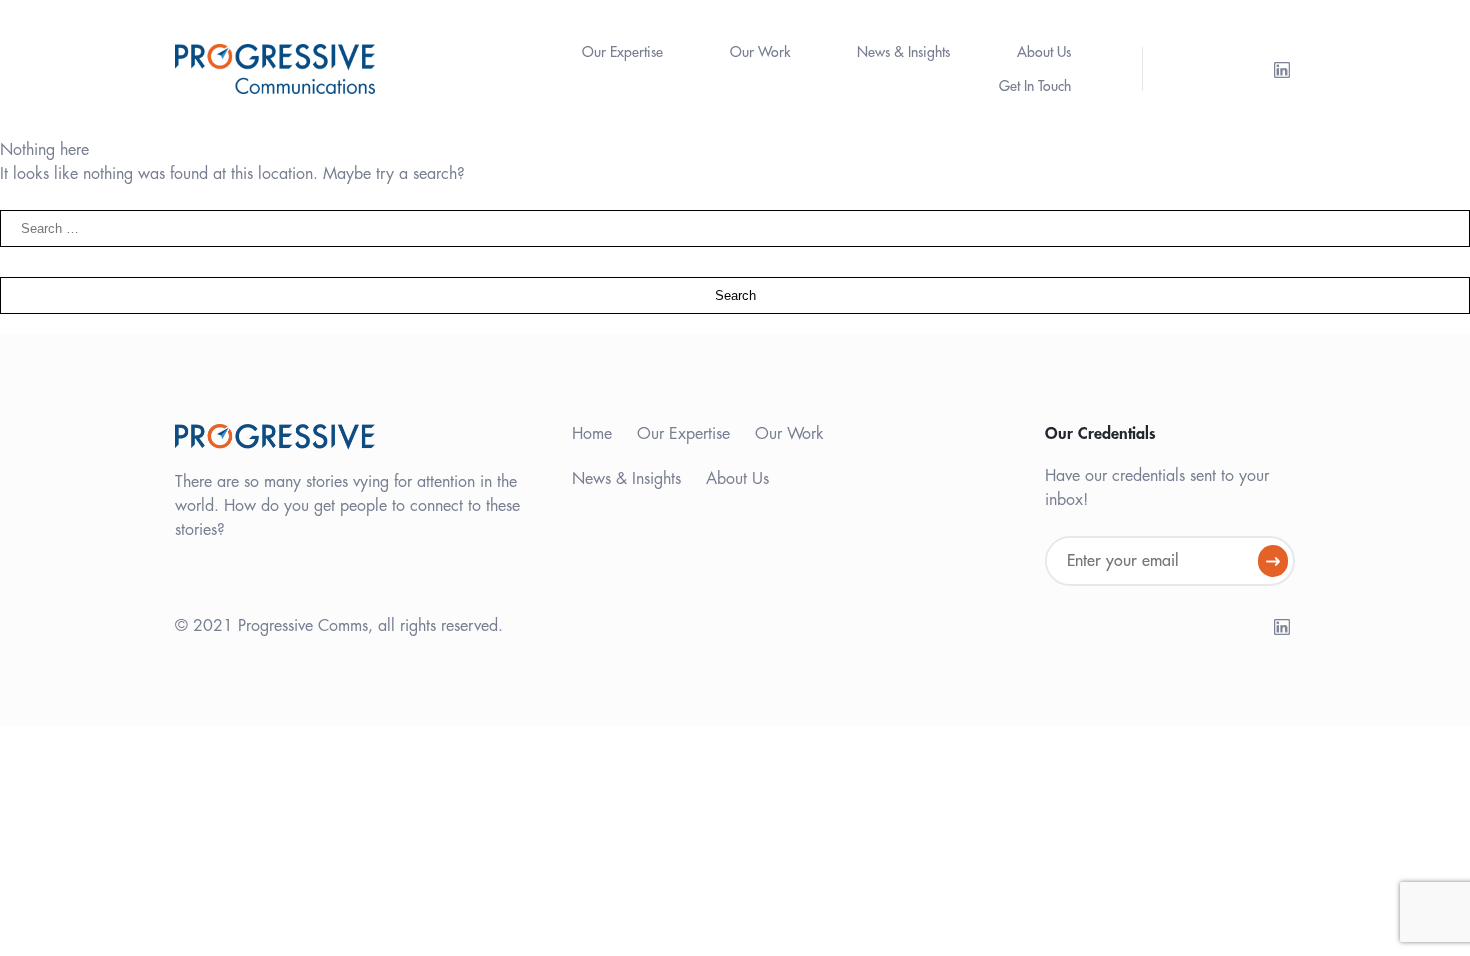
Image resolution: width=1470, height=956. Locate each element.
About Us (1044, 52)
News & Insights (903, 52)
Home (592, 434)
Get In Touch (1035, 86)
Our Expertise (622, 52)
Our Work (760, 52)
